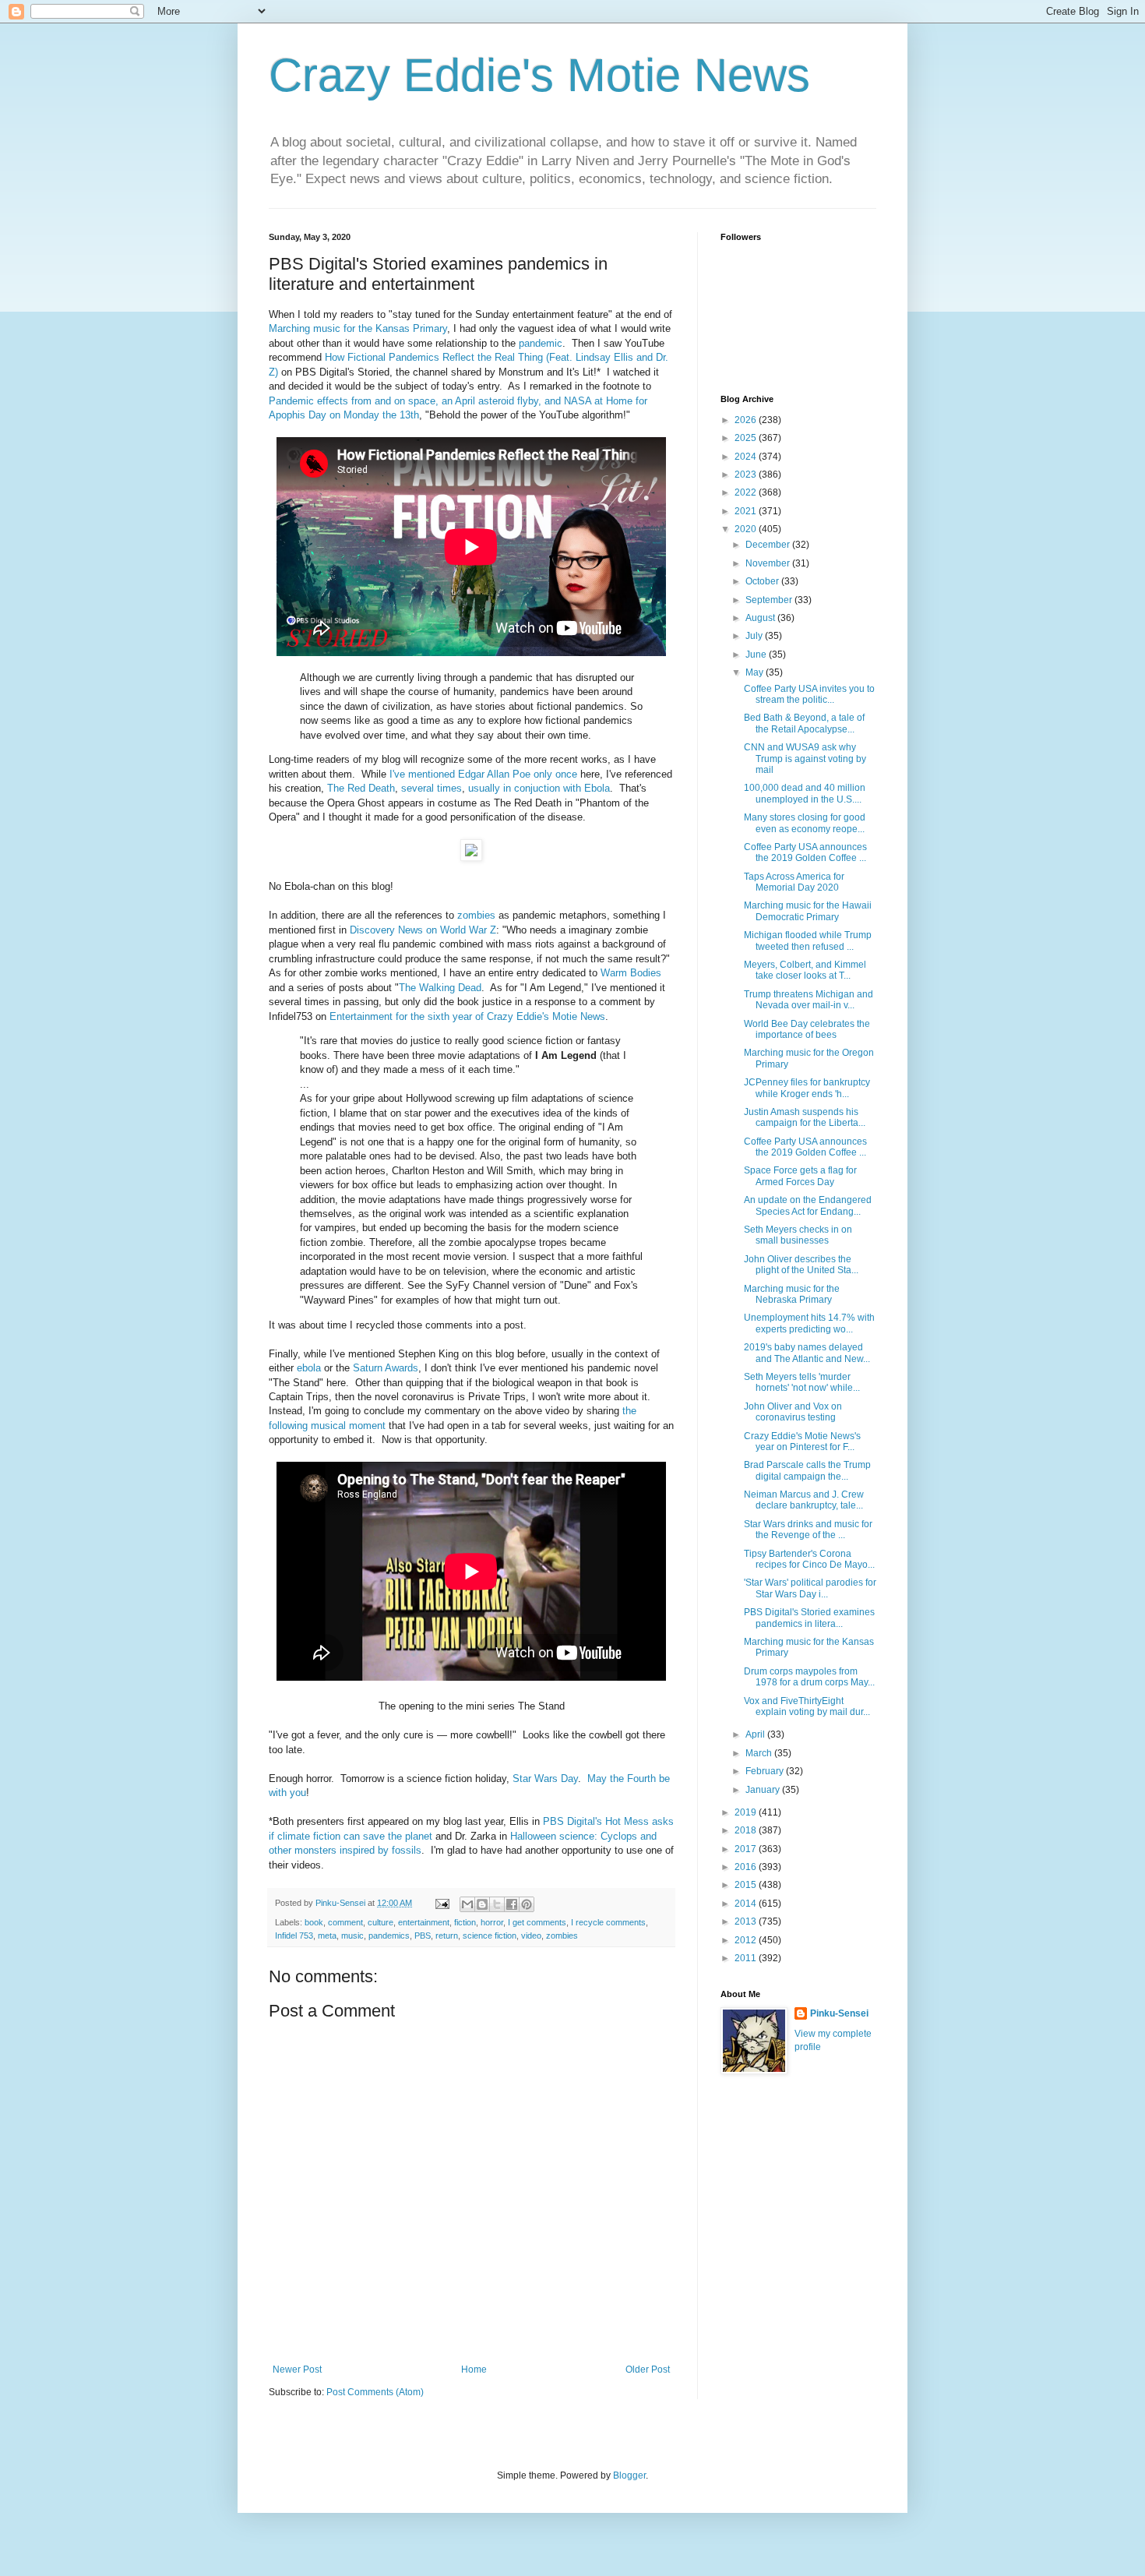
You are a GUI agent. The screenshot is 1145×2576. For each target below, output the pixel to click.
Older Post (648, 2370)
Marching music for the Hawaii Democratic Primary (808, 911)
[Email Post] (442, 1903)
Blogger (629, 2475)
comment (345, 1922)
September (770, 600)
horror (492, 1922)
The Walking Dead (440, 988)
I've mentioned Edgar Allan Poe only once (483, 774)
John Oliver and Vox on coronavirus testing (793, 1412)
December (769, 545)
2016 (747, 1867)
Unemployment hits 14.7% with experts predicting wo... (809, 1323)
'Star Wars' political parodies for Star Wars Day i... (810, 1588)
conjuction (537, 788)
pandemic (541, 343)
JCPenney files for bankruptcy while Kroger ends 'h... (807, 1088)
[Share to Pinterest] (527, 1904)
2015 (747, 1885)
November (769, 563)
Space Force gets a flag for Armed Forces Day (800, 1176)
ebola (309, 1368)
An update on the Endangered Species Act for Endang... (808, 1205)
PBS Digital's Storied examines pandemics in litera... (809, 1618)
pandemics (389, 1936)
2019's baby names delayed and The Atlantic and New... (807, 1353)
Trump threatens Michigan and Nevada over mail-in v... (809, 1000)
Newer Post (297, 2370)
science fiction (490, 1936)
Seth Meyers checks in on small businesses (798, 1235)
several (417, 788)
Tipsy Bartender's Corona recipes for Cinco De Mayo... (809, 1559)
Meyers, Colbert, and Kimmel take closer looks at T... (805, 970)
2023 (747, 475)
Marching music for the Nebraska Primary (792, 1294)
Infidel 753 (294, 1936)
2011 (747, 1958)
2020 (747, 529)
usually (484, 788)
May (756, 672)
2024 (747, 457)
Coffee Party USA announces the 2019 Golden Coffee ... (805, 852)
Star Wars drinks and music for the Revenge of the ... (808, 1530)
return (447, 1936)
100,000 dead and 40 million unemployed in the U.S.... (805, 793)
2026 (747, 420)
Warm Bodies (631, 973)
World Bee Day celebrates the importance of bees (807, 1029)
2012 (747, 1940)
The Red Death (361, 788)
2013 (747, 1921)
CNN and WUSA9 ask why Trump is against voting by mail (805, 759)
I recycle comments (608, 1922)
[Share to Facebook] (512, 1904)
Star (522, 1778)
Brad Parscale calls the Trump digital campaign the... (807, 1470)
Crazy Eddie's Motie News (539, 75)
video (531, 1936)
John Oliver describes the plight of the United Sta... (801, 1265)
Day (569, 1778)
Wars (546, 1778)
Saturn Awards (386, 1368)
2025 (747, 438)
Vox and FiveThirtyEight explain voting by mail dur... (807, 1706)
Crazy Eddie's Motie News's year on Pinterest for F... (802, 1442)
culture (380, 1922)
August (761, 618)
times (449, 788)
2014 (747, 1904)
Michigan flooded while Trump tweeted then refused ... (808, 940)
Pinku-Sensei (839, 2013)
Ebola (597, 788)
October (763, 581)
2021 (747, 511)
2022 (747, 492)
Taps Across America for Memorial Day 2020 (794, 882)
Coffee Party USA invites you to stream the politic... (809, 694)
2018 (747, 1830)
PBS (423, 1936)
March (760, 1753)
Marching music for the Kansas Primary (358, 328)
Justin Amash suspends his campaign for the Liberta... (805, 1117)
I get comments (537, 1922)
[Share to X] (497, 1904)
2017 (747, 1849)
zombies (476, 915)
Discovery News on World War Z (423, 930)
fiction (465, 1922)
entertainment (424, 1922)
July (755, 636)
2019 (747, 1812)
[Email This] (467, 1904)
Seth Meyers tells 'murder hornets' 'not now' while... (802, 1382)
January (764, 1790)
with (572, 788)
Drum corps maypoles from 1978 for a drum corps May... (809, 1677)
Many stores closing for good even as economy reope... (805, 823)
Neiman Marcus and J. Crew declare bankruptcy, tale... (804, 1500)
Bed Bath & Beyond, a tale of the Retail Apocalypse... (804, 723)
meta (327, 1936)
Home (474, 2370)
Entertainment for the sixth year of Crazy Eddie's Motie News (467, 1016)
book (314, 1922)
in (507, 788)
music (352, 1936)
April (756, 1734)
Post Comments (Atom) (375, 2392)
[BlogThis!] (482, 1904)
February (766, 1771)
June (757, 655)
